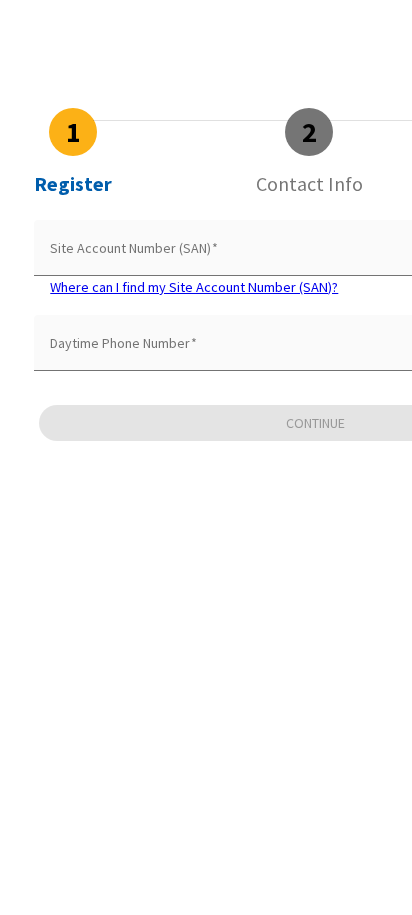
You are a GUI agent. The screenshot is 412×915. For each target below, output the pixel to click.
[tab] (73, 152)
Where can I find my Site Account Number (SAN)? (194, 287)
